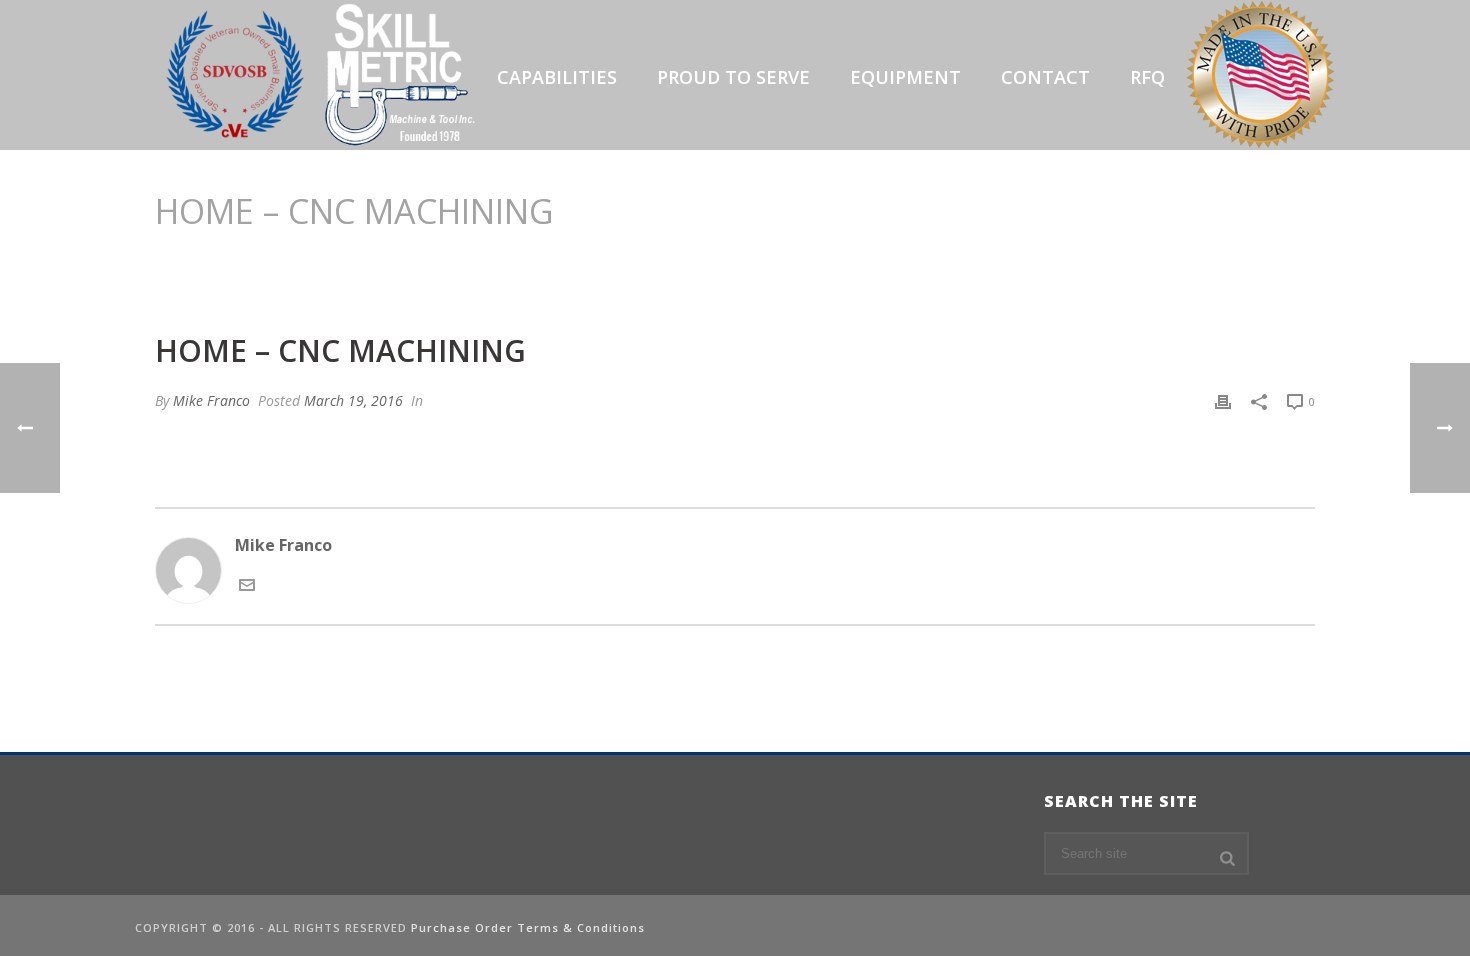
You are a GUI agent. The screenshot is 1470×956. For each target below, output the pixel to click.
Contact (1045, 77)
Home (1031, 262)
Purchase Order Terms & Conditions (528, 927)
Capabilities (557, 77)
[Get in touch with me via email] (247, 587)
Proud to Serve (733, 77)
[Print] (1223, 400)
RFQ (1147, 77)
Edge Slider (1101, 262)
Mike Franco (211, 400)
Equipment (905, 77)
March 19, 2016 (353, 400)
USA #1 (1260, 77)
